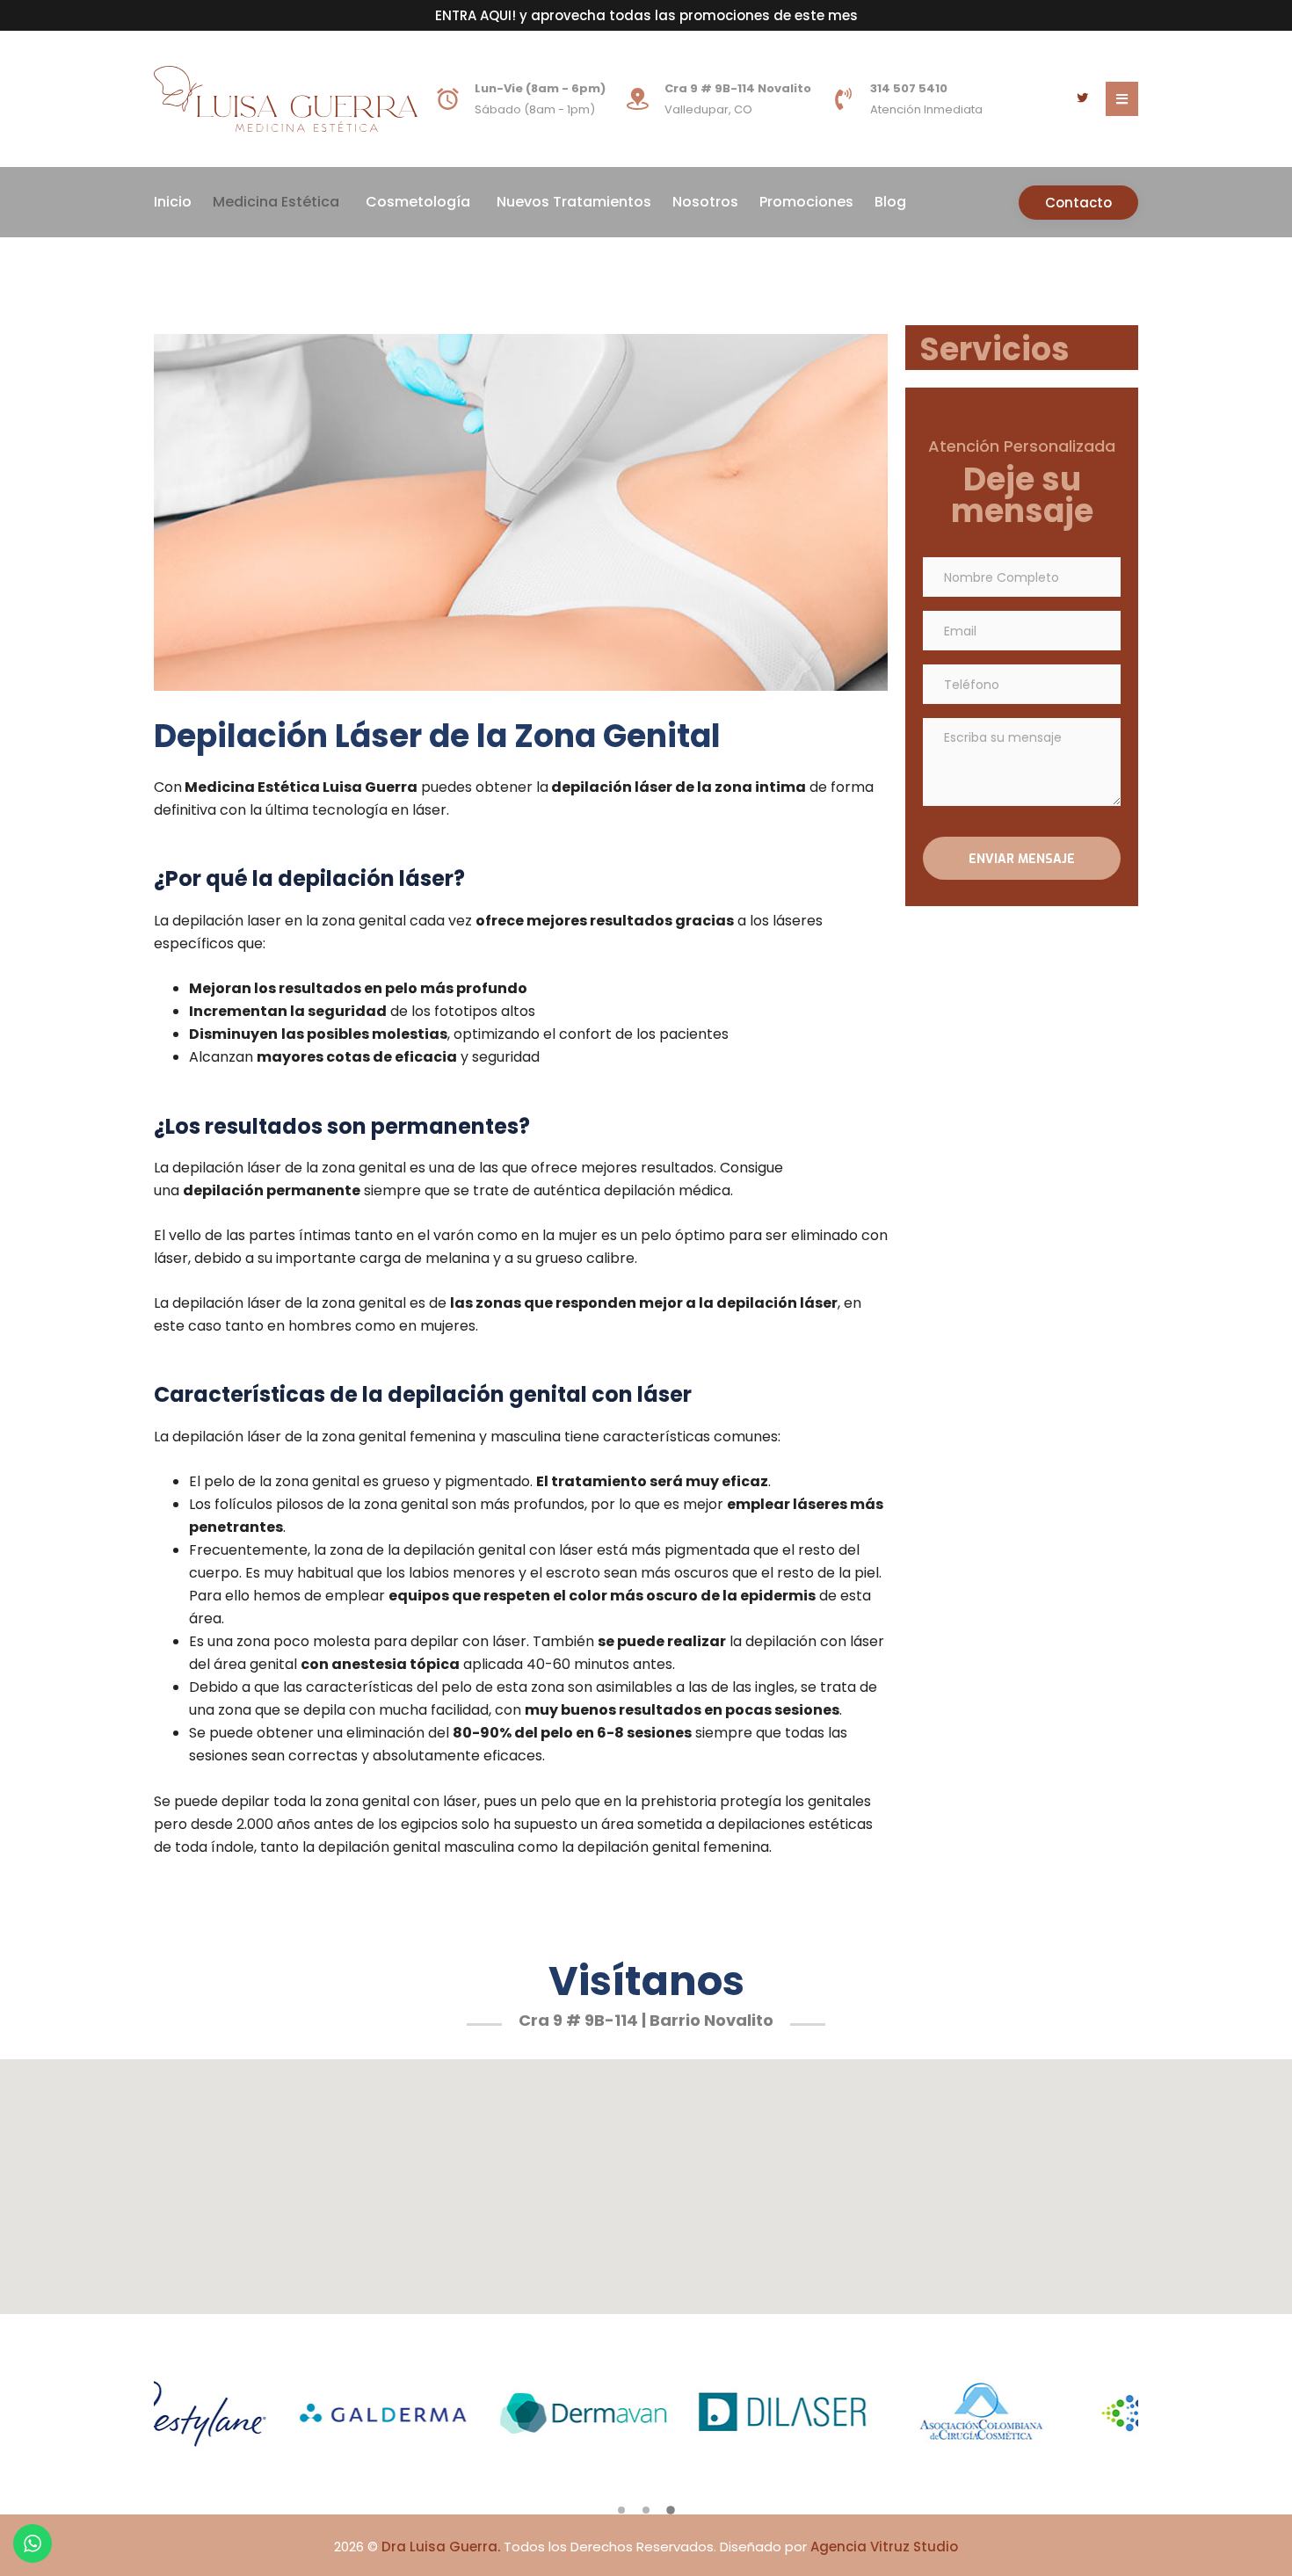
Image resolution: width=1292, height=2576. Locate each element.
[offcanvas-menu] (1122, 99)
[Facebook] (1056, 99)
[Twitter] (1082, 99)
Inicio (173, 202)
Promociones (806, 202)
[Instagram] (1029, 99)
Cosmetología (418, 202)
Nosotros (705, 202)
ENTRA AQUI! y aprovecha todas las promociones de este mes (646, 15)
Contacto (1078, 203)
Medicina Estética (276, 202)
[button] (621, 2510)
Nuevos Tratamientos (574, 202)
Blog (890, 202)
